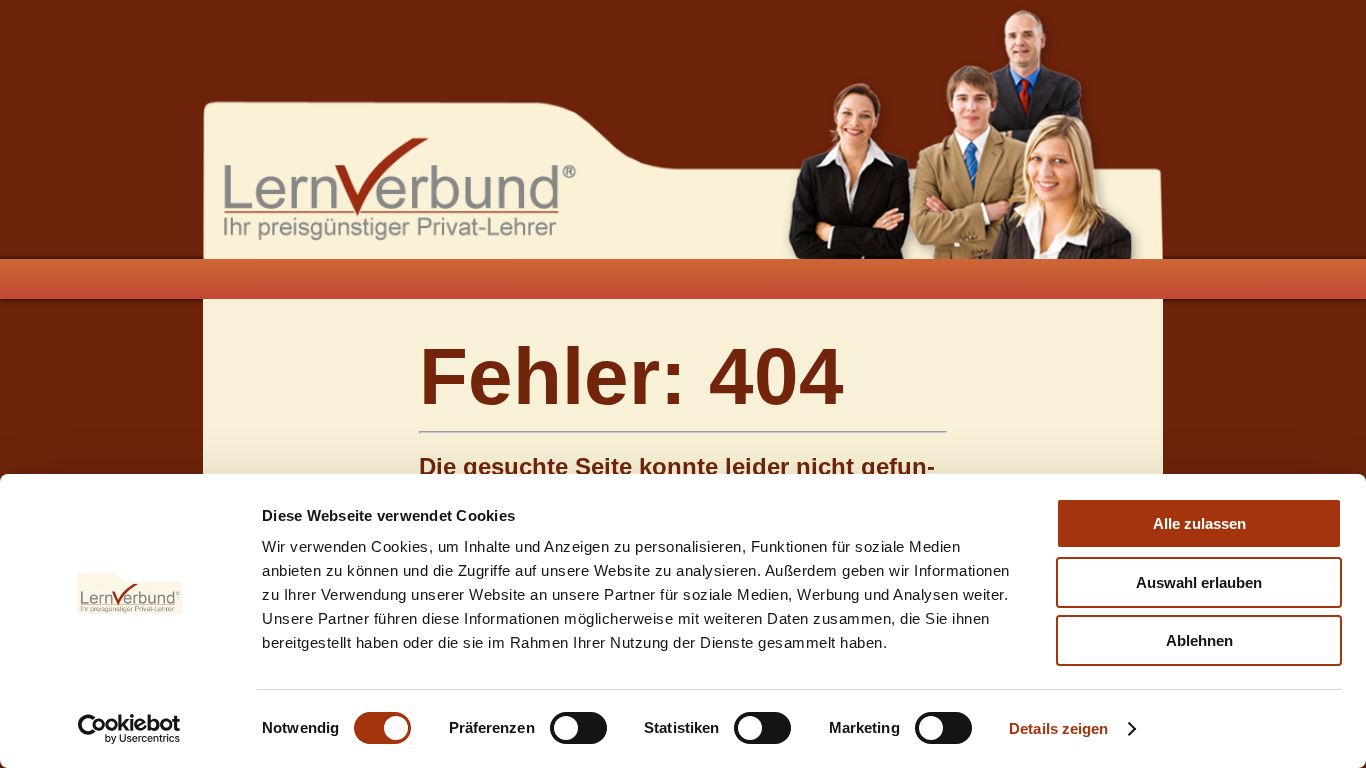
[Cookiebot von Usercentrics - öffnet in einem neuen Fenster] (129, 729)
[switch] (578, 728)
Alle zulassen (1199, 523)
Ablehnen (1199, 640)
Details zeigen (1058, 728)
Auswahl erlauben (1199, 582)
